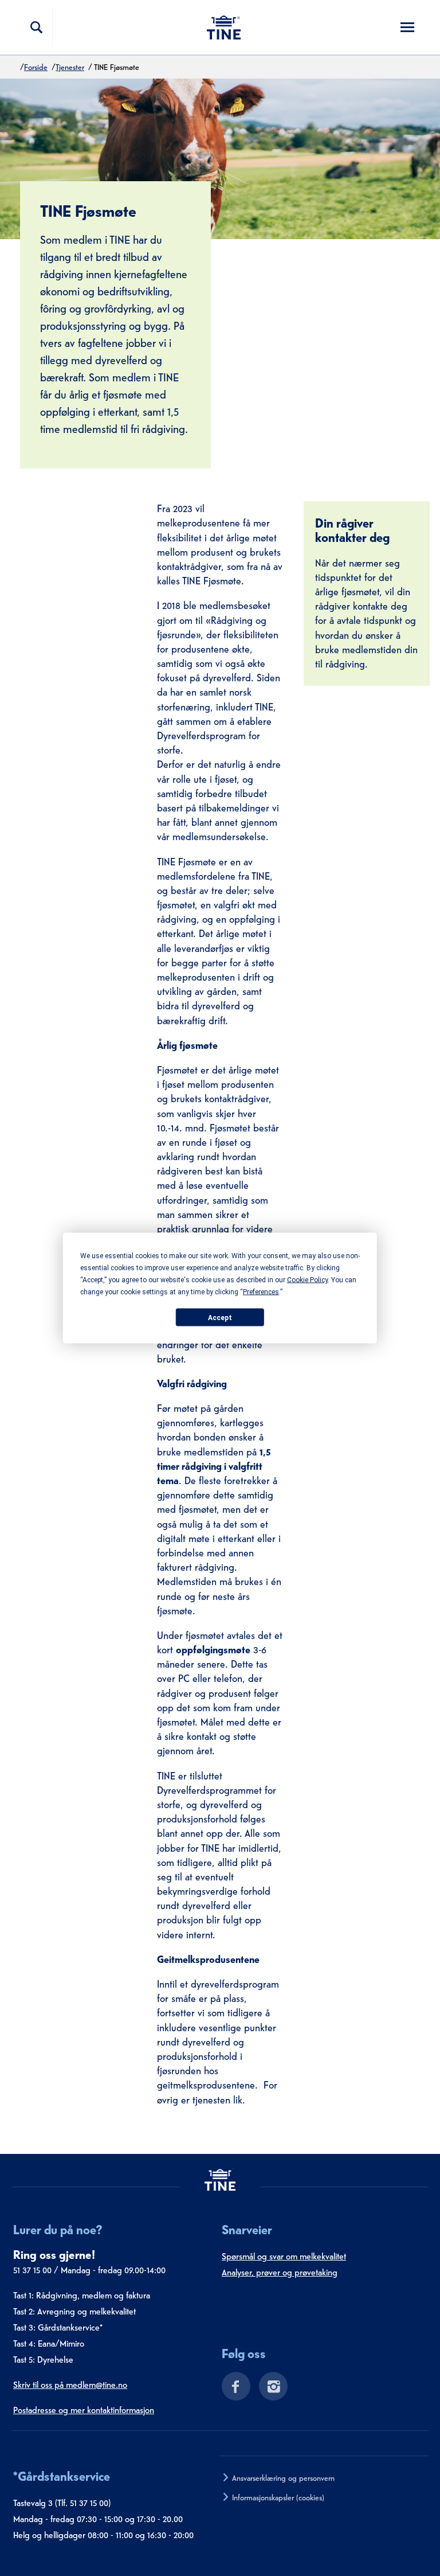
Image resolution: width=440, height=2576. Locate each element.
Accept (220, 1317)
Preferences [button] (261, 1292)
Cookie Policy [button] (307, 1280)
